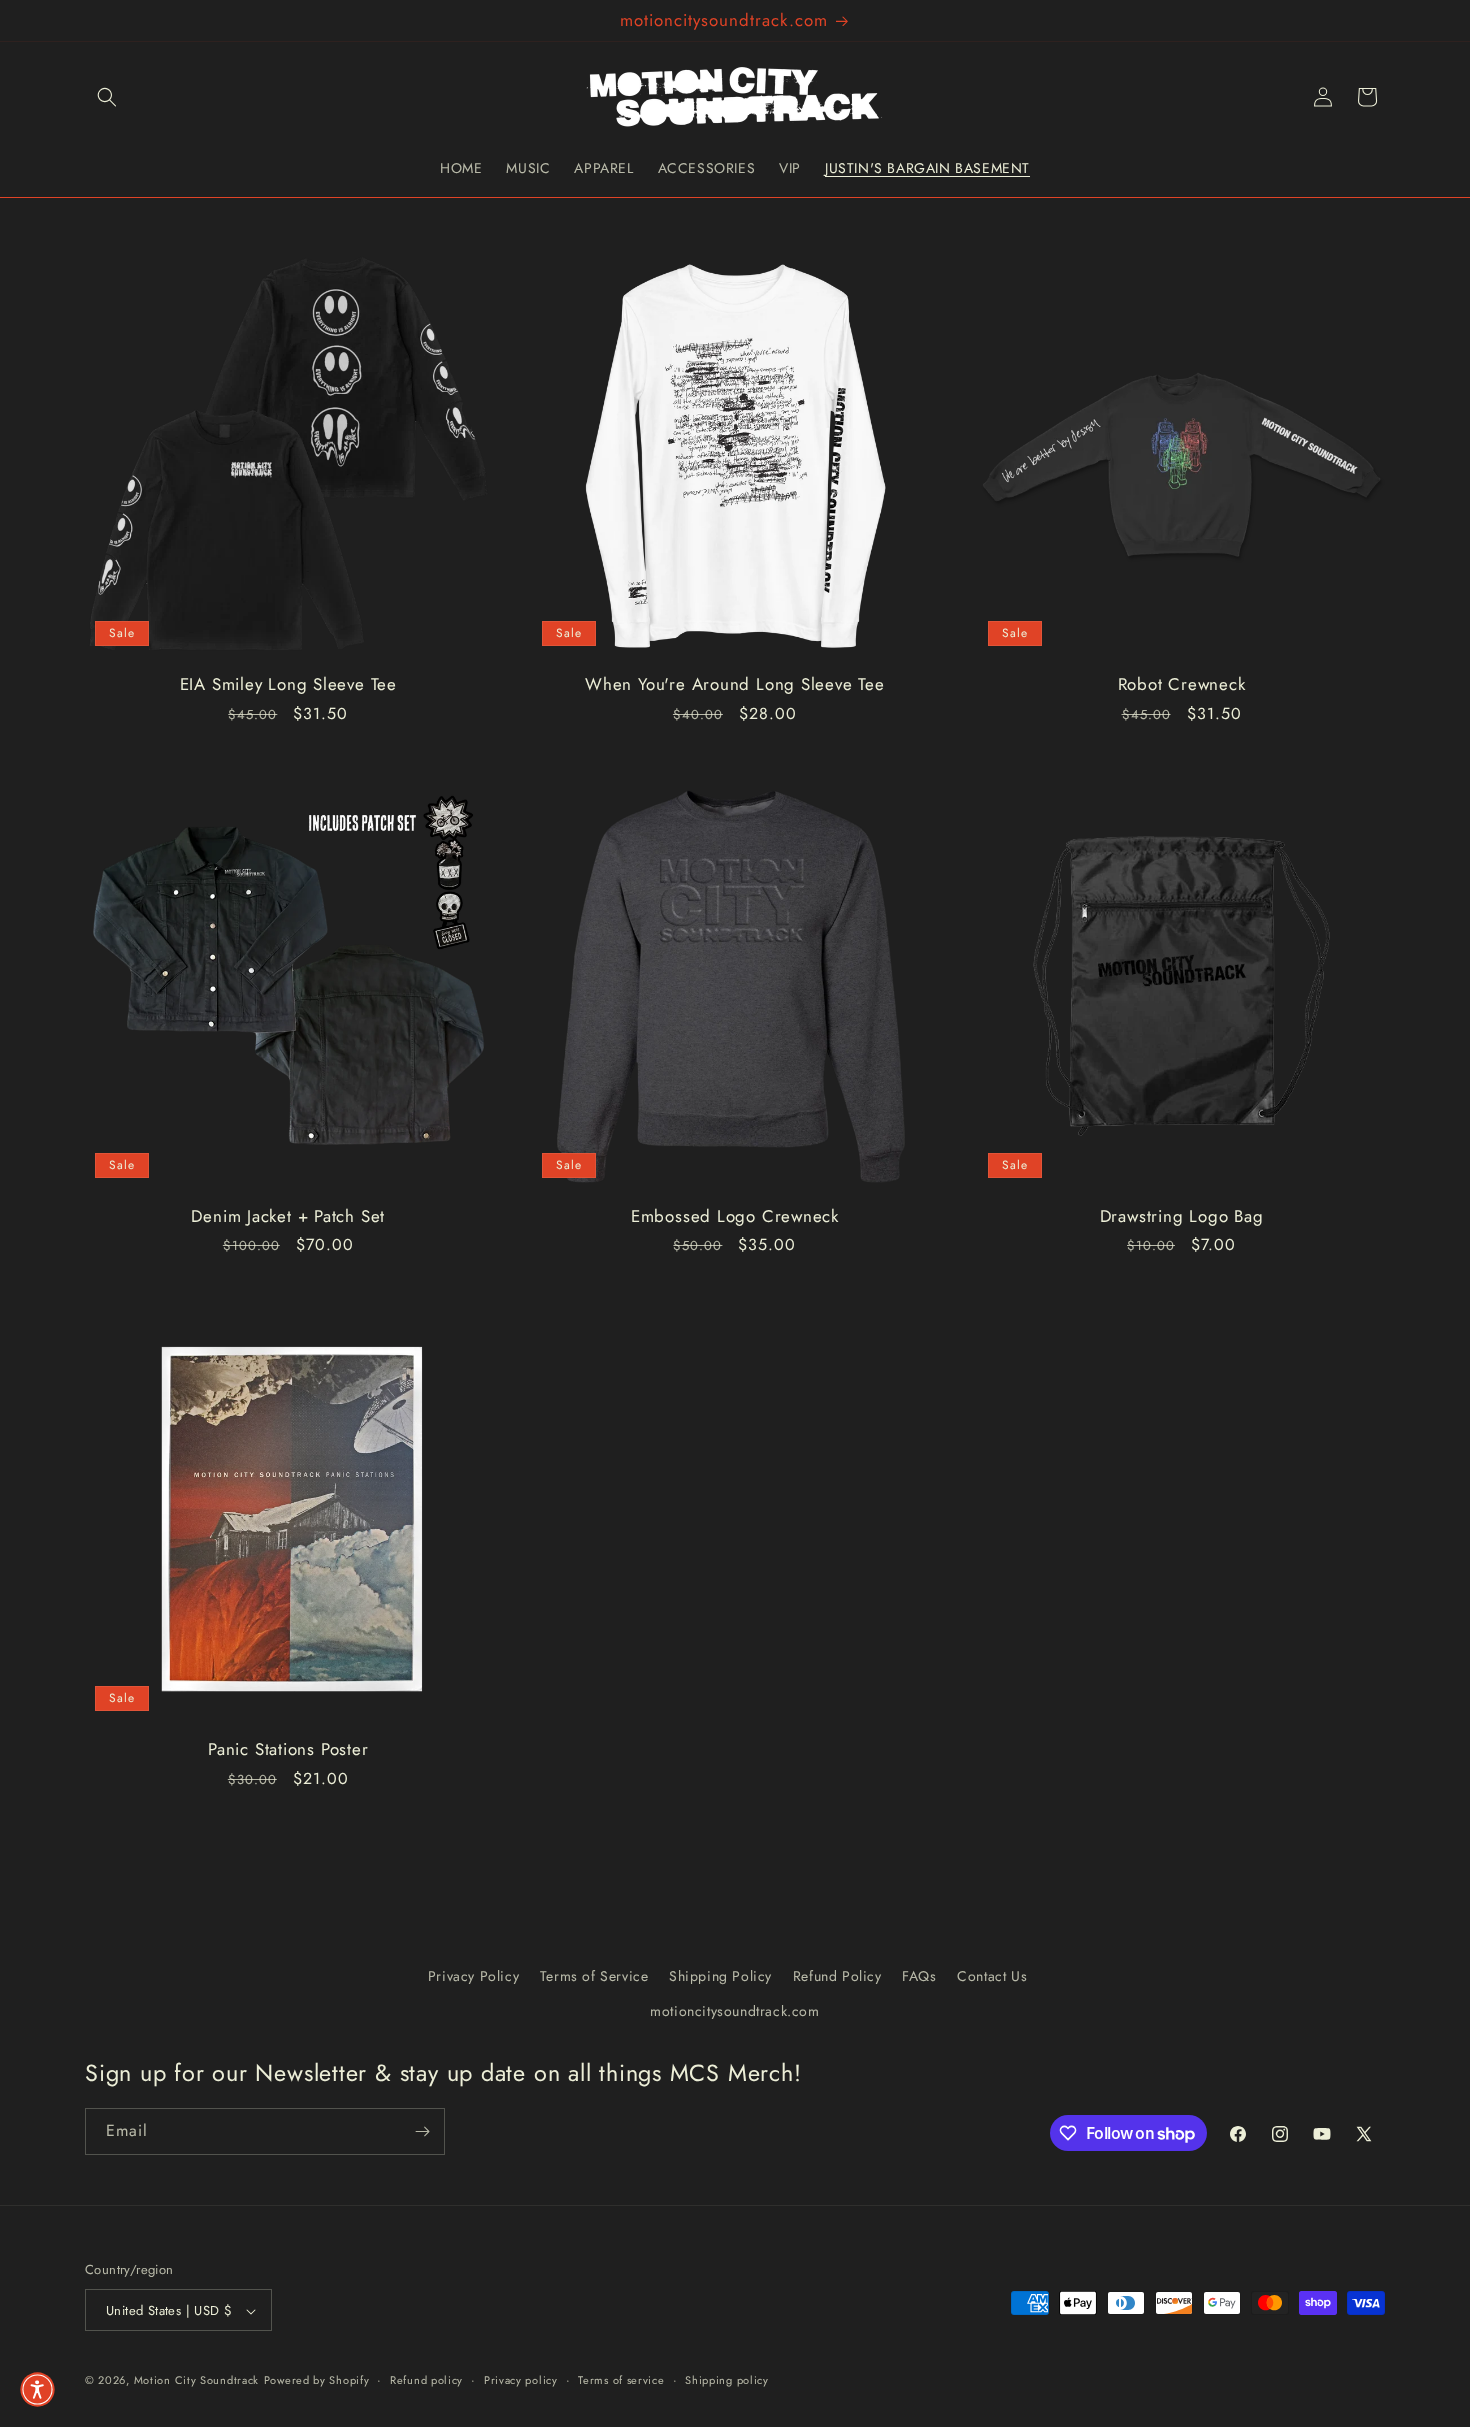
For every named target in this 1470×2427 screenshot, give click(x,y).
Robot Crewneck (1182, 683)
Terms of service (621, 2380)
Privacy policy (521, 2380)
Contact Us (992, 1976)
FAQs (919, 1976)
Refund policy (426, 2380)
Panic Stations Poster (288, 1748)
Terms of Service (594, 1976)
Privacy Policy (473, 1976)
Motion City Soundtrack (196, 2381)
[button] (107, 97)
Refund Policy (837, 1976)
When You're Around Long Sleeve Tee (735, 683)
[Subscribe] (422, 2131)
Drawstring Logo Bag (1182, 1216)
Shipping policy (727, 2380)
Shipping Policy (720, 1976)
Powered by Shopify (317, 2381)
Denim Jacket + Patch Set (288, 1216)
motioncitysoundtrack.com (734, 2011)
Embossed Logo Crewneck (735, 1216)
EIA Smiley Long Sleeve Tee (288, 683)
